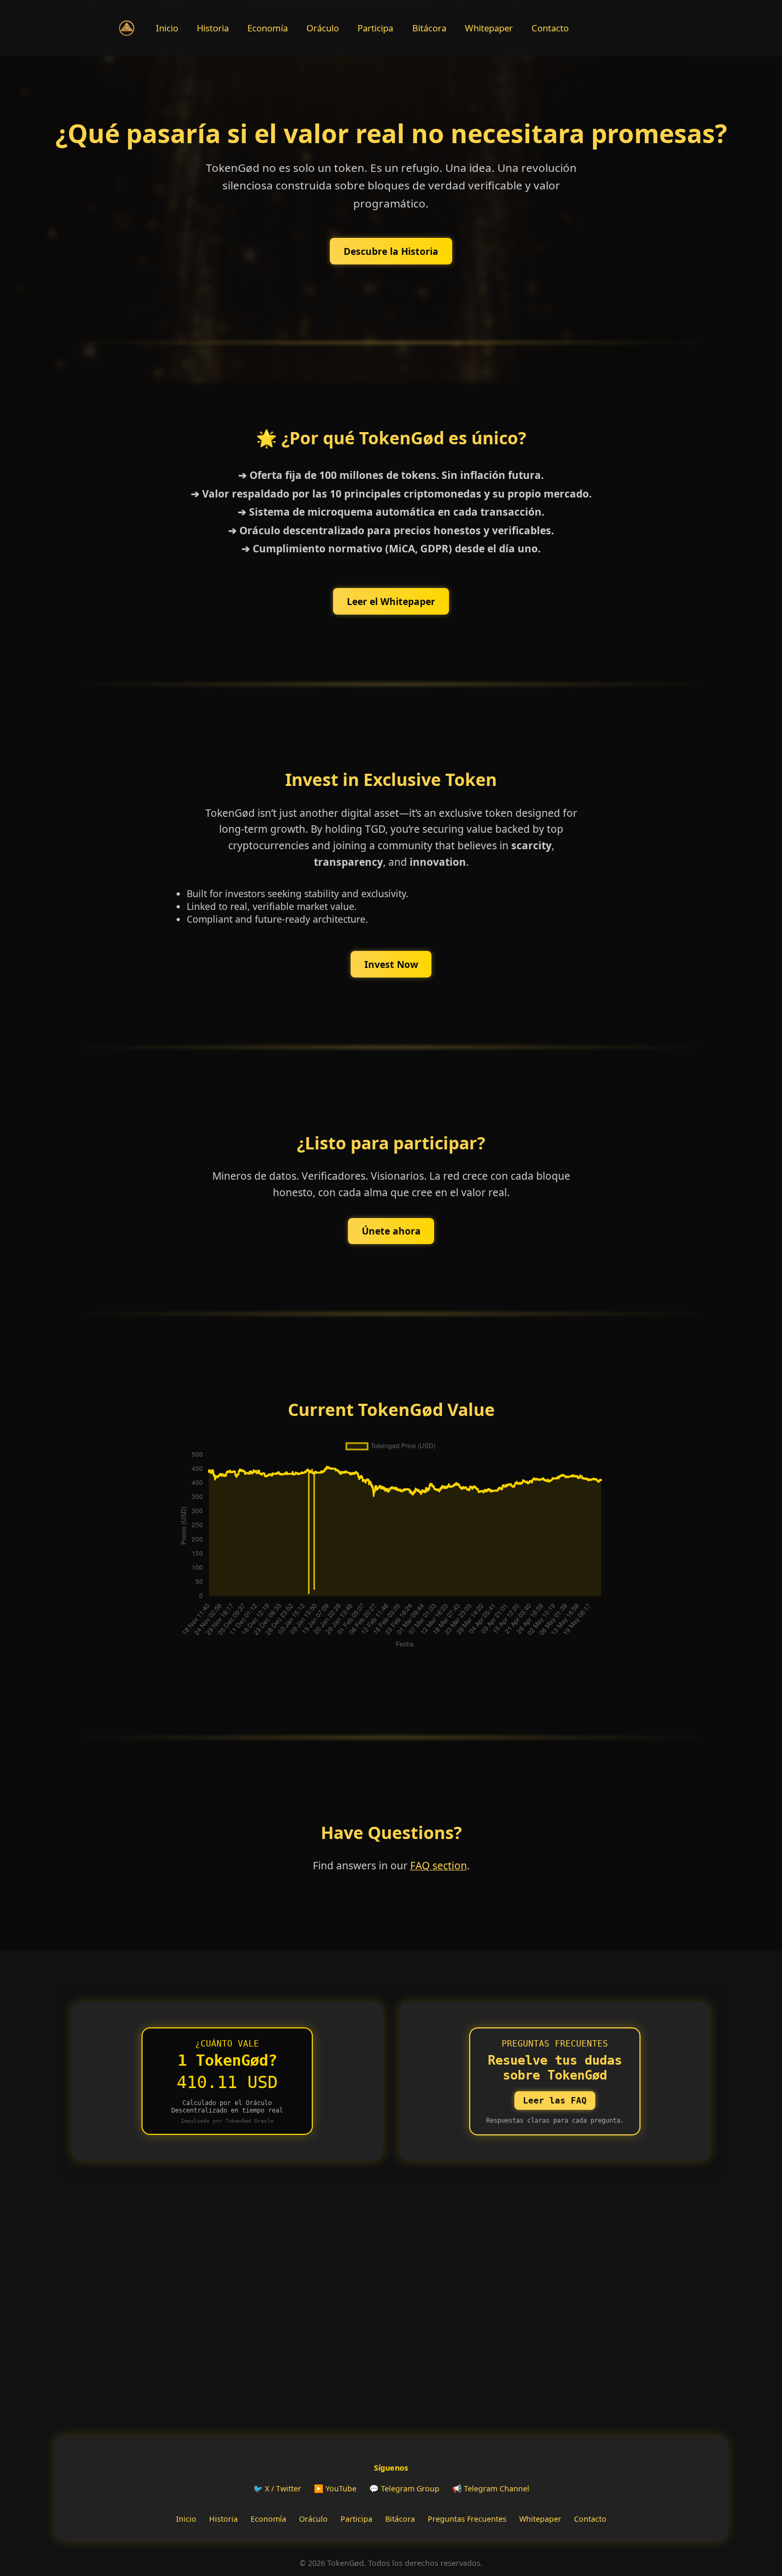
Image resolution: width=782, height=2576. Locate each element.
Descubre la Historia (391, 251)
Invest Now (391, 964)
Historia (213, 28)
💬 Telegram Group (404, 2488)
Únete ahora (391, 1231)
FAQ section (439, 1865)
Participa (375, 28)
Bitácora (429, 28)
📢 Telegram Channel (491, 2488)
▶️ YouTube (335, 2488)
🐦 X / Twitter (277, 2488)
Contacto (550, 28)
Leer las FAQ (555, 2101)
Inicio (167, 28)
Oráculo (323, 28)
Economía (268, 28)
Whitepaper (489, 28)
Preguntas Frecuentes (467, 2519)
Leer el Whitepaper (391, 601)
